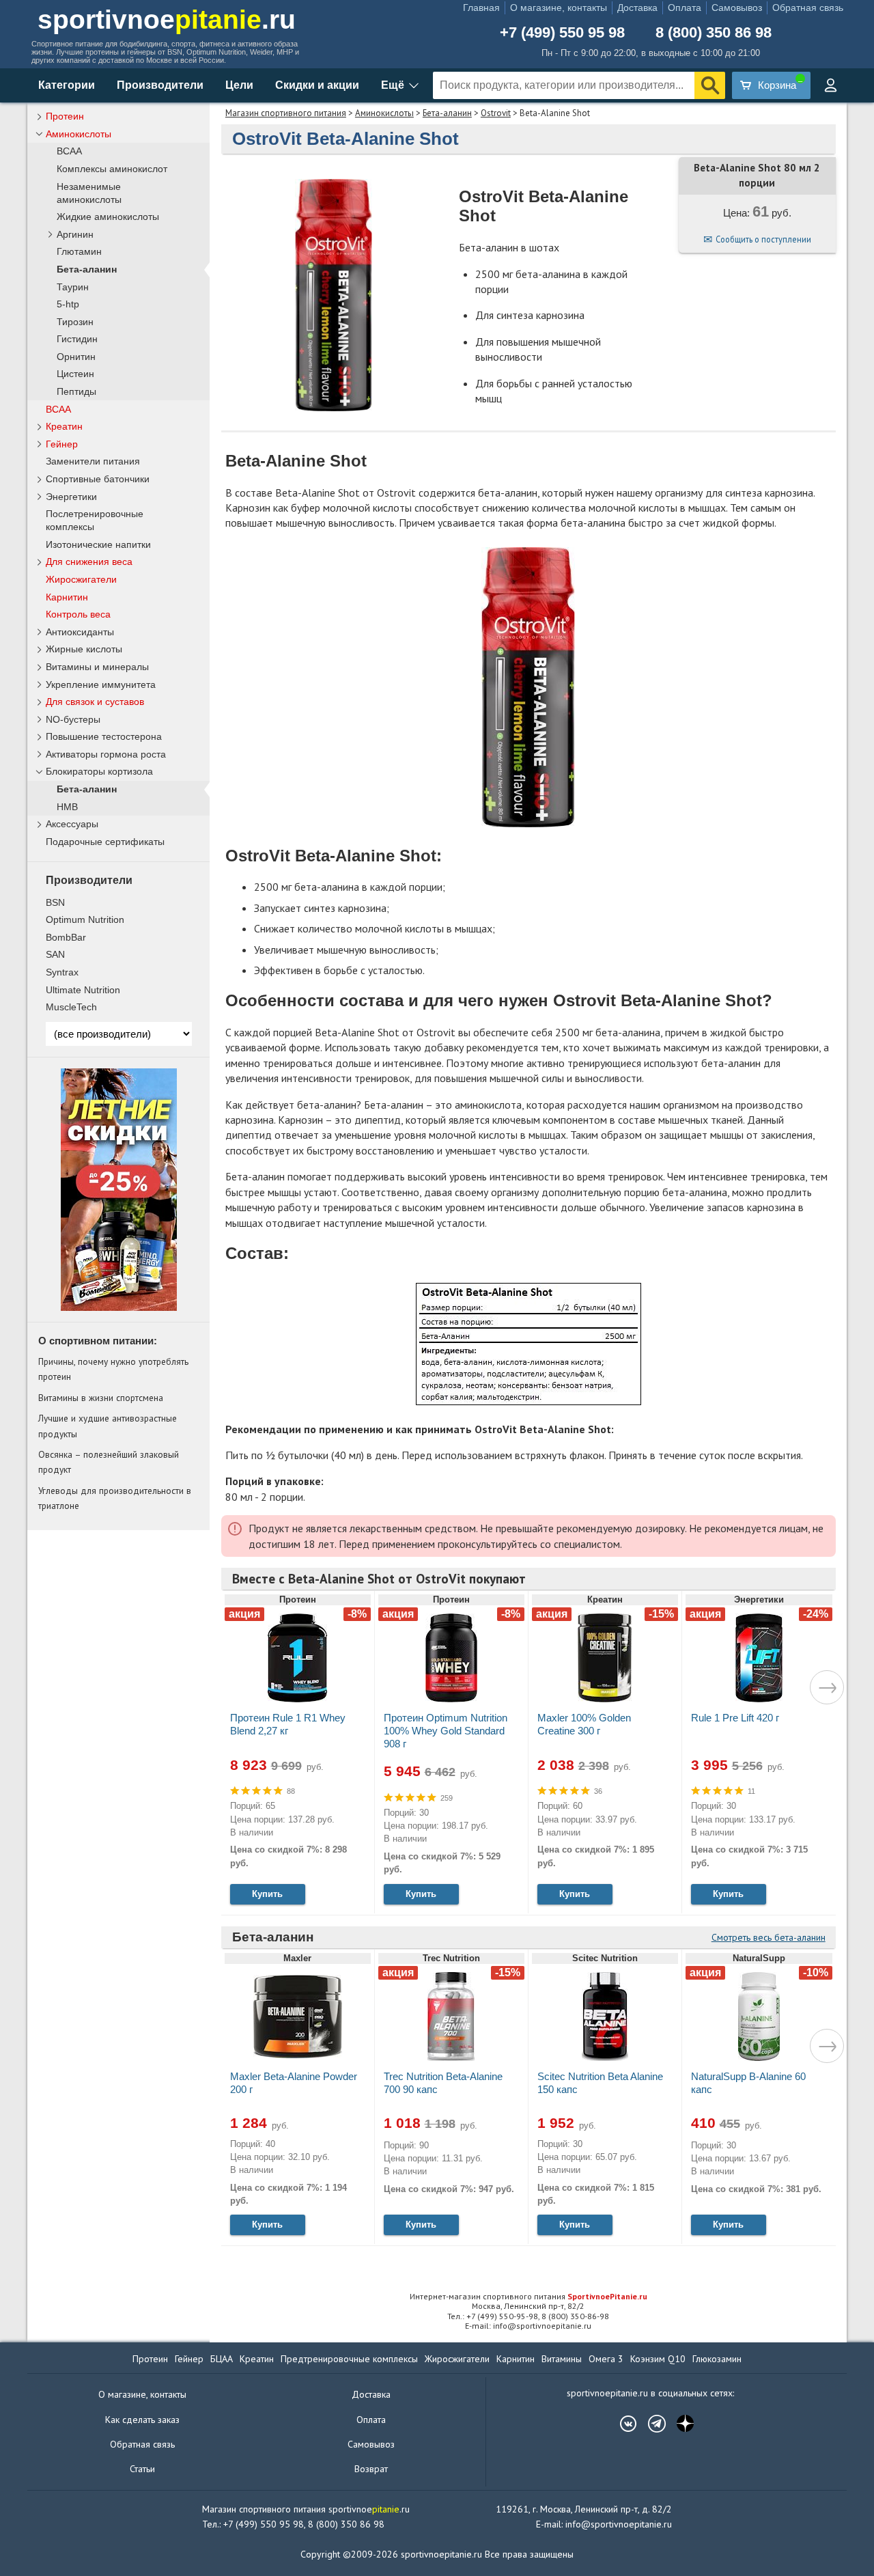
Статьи (142, 2469)
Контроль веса (78, 614)
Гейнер (62, 444)
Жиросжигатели (81, 579)
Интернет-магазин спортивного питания (528, 2296)
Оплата (685, 8)
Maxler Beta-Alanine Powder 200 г (294, 2083)
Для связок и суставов (95, 702)
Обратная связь (808, 8)
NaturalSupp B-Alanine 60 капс (748, 2083)
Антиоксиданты (80, 632)
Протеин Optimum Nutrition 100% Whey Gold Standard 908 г (446, 1731)
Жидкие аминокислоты (108, 217)
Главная (481, 8)
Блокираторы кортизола (99, 771)
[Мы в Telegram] (650, 2424)
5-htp (68, 304)
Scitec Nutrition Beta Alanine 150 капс (600, 2083)
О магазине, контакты (559, 8)
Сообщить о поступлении (763, 239)
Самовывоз (737, 8)
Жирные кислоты (84, 649)
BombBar (66, 937)
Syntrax (62, 972)
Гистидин (77, 339)
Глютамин (79, 252)
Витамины (562, 2359)
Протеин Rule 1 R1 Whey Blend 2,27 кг (288, 1724)
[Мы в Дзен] (679, 2424)
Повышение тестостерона (104, 736)
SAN (55, 954)
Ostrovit (496, 113)
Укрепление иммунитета (101, 684)
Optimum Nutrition (85, 919)
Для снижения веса (89, 562)
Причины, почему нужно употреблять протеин (113, 1369)
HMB (67, 807)
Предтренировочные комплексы (349, 2359)
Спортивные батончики (98, 479)
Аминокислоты (384, 113)
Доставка (637, 8)
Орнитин (76, 357)
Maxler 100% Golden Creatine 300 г (584, 1724)
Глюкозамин (717, 2359)
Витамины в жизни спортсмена (101, 1398)
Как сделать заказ (142, 2420)
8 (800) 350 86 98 (714, 33)
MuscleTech (71, 1007)
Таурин (73, 287)
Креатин (64, 426)
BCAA (69, 151)
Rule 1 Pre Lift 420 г (735, 1718)
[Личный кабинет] (830, 85)
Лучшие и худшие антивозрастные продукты (108, 1426)
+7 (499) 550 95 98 (562, 33)
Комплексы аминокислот (112, 169)
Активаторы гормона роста (106, 754)
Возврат (371, 2469)
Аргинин (75, 235)
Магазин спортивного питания (286, 113)
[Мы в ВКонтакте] (621, 2424)
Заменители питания (93, 461)
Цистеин (75, 374)
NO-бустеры (73, 719)
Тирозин (75, 322)
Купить (267, 1894)
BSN (55, 902)
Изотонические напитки (98, 544)
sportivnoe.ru (167, 19)
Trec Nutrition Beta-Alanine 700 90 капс (443, 2083)
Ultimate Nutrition (83, 990)
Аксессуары (72, 824)
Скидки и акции (317, 85)
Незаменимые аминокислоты (89, 193)
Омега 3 (606, 2359)
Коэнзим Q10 (658, 2359)
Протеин (65, 116)
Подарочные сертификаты (105, 842)
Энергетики (71, 497)
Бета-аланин (447, 113)
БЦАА (222, 2359)
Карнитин (67, 597)
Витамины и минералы (97, 667)
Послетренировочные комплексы (95, 520)
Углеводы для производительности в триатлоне (115, 1498)
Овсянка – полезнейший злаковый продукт (109, 1462)
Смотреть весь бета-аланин (769, 1937)
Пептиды (76, 392)
